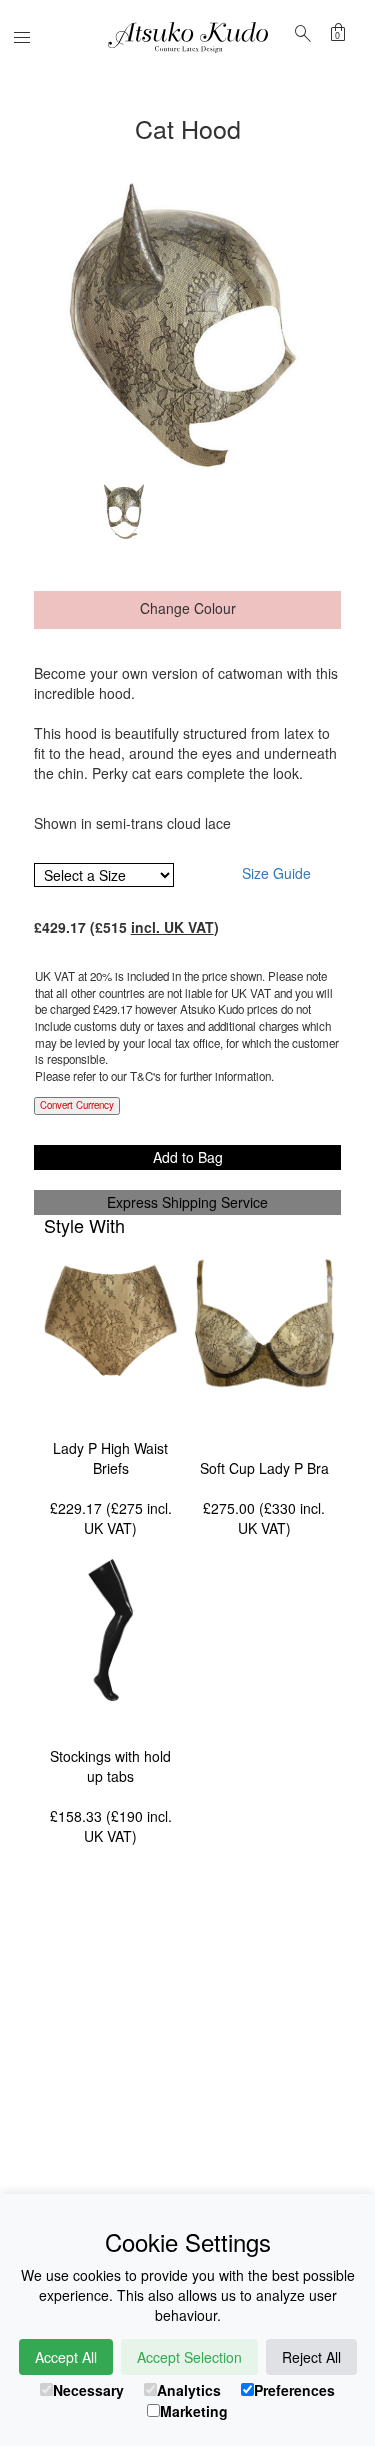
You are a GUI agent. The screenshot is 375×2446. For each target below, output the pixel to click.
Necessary (88, 2390)
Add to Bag (188, 1157)
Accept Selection (189, 2357)
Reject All (311, 2357)
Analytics (189, 2390)
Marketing (194, 2411)
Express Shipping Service (187, 1202)
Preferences (294, 2390)
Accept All (66, 2357)
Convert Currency (77, 1105)
